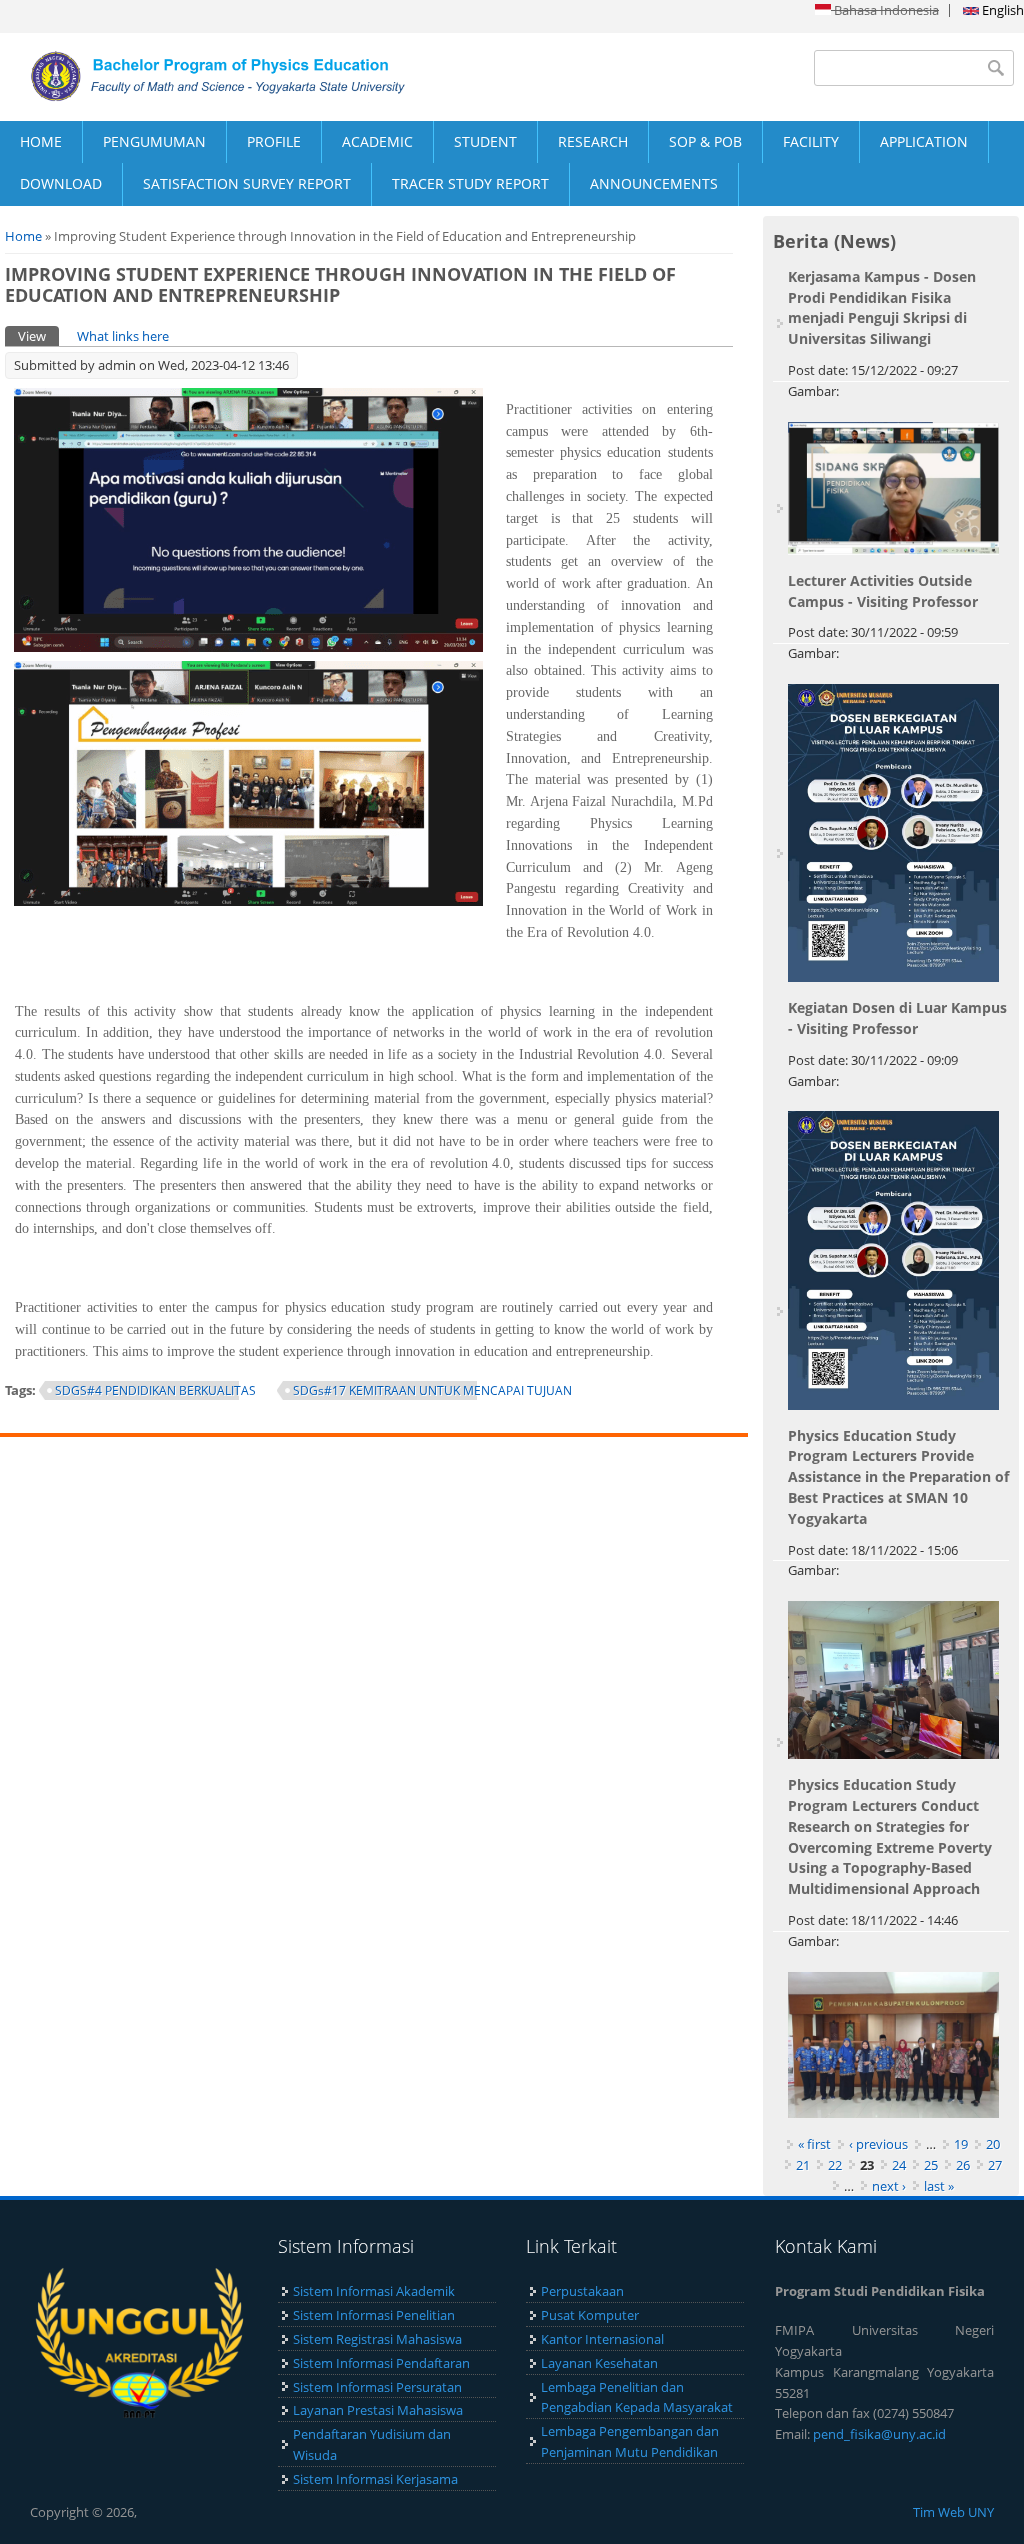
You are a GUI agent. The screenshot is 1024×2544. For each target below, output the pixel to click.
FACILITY (811, 141)
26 (963, 2165)
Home (23, 236)
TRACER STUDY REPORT (470, 183)
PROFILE (274, 141)
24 (899, 2165)
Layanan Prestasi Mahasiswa (378, 2410)
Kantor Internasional (602, 2339)
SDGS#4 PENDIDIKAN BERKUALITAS (155, 1390)
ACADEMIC (377, 141)
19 (961, 2144)
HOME (41, 141)
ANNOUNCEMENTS (654, 183)
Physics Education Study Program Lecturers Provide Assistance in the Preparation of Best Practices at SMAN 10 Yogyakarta (898, 1477)
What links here (123, 336)
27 (995, 2165)
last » (939, 2186)
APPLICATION (924, 141)
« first (814, 2144)
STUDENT (485, 141)
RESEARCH (593, 141)
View (38, 336)
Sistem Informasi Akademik (374, 2291)
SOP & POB (705, 141)
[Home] (256, 76)
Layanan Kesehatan (599, 2363)
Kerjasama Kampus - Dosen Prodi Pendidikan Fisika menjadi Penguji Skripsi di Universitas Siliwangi (882, 307)
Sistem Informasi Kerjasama (375, 2479)
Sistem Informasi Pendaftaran (381, 2363)
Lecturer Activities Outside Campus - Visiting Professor (883, 591)
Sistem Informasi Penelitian (374, 2315)
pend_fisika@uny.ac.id (879, 2434)
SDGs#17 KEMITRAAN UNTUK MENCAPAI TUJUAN (432, 1390)
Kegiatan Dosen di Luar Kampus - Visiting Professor (897, 1018)
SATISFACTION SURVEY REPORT (247, 183)
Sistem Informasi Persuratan (377, 2387)
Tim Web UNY (953, 2512)
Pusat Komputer (590, 2315)
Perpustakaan (582, 2291)
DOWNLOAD (61, 183)
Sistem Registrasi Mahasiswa (377, 2339)
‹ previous (878, 2144)
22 (835, 2165)
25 (931, 2165)
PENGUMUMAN (154, 141)
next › (889, 2186)
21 (803, 2165)
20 (993, 2144)
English (1001, 10)
